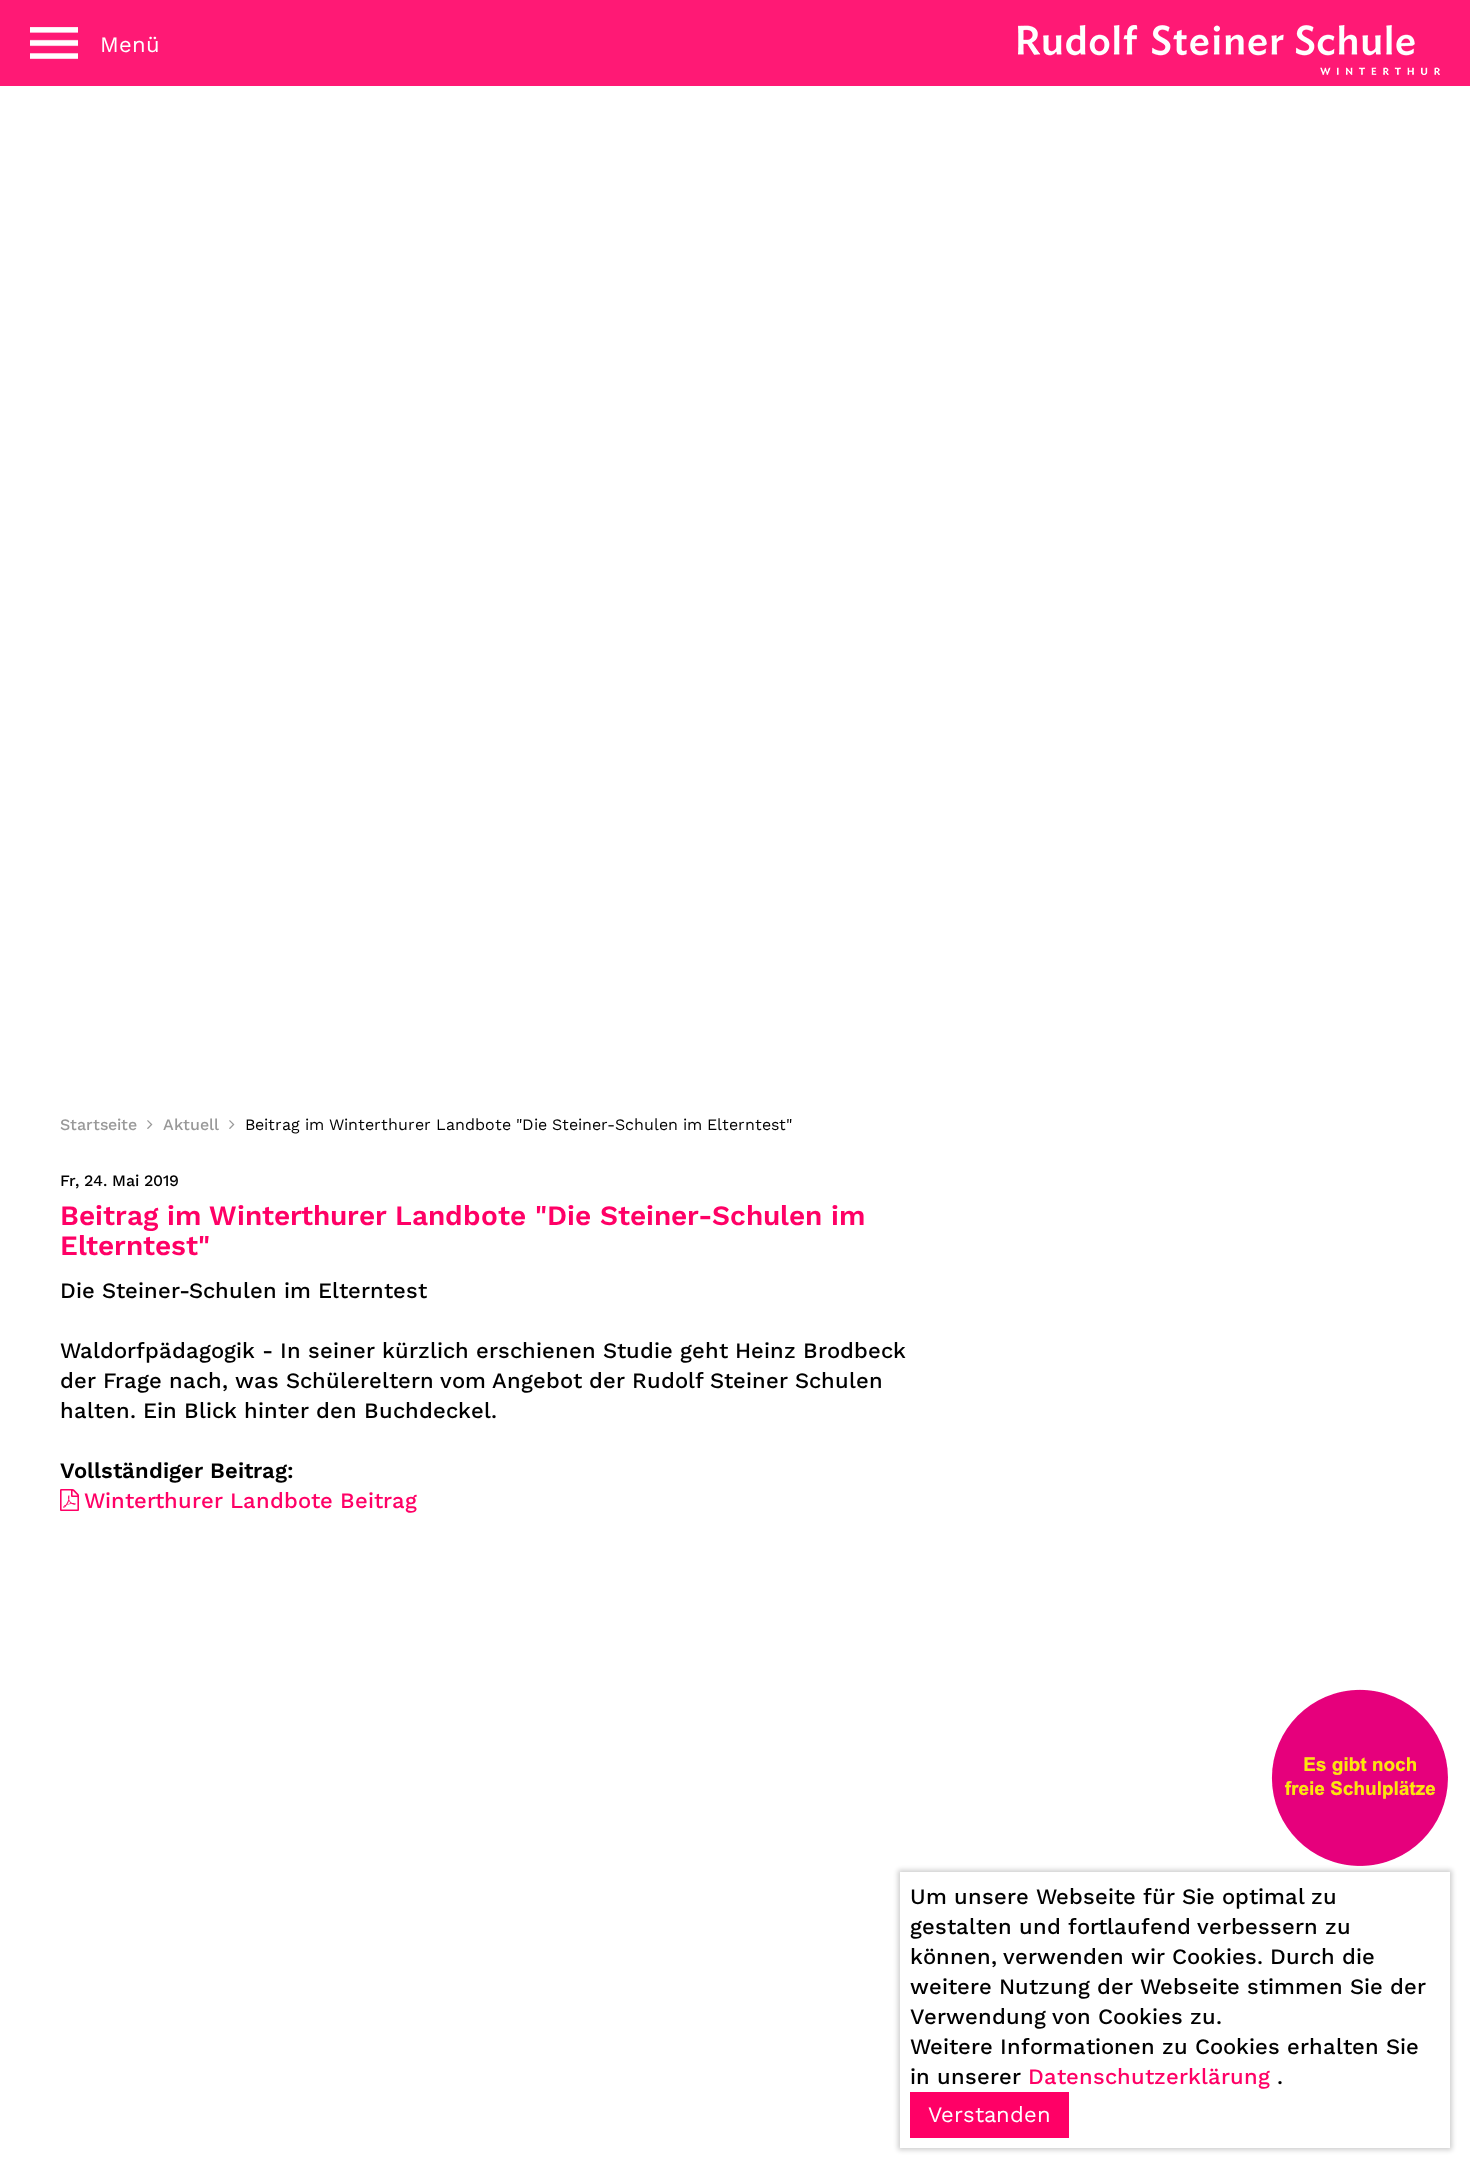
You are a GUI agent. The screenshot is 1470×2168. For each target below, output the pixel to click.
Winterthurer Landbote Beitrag (250, 1500)
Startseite (98, 1124)
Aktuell (191, 1124)
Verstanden (989, 2114)
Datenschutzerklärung (1149, 2076)
